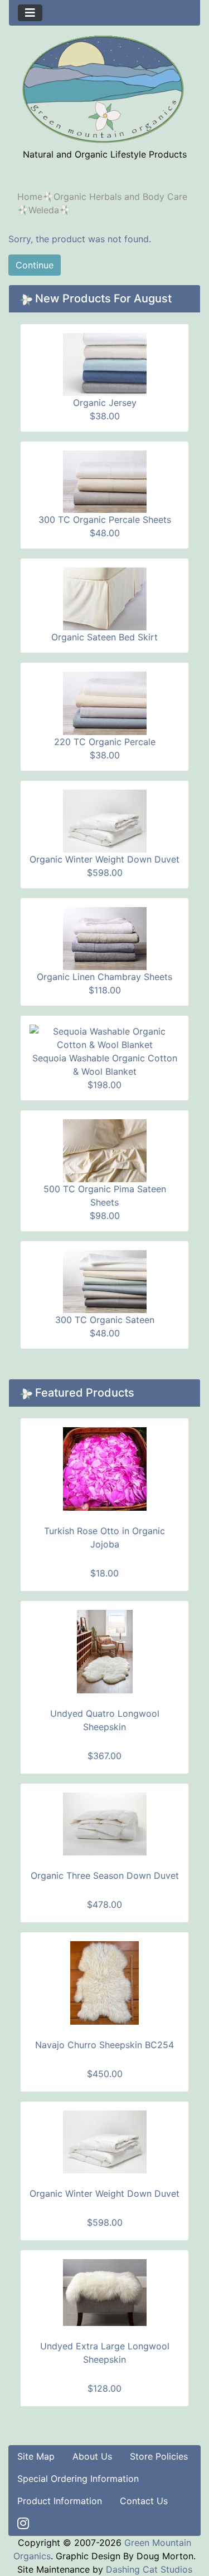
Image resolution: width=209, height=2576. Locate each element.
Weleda (44, 210)
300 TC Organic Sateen (105, 1320)
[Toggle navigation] (30, 13)
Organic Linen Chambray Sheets (104, 977)
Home (30, 197)
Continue (35, 265)
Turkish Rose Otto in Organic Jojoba (104, 1537)
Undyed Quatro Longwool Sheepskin (105, 1720)
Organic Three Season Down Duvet (105, 1875)
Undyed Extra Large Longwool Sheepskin (105, 2353)
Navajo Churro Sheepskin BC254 (104, 2045)
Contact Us (144, 2501)
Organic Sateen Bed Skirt (104, 637)
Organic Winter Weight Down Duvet (104, 859)
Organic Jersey (105, 403)
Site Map (36, 2456)
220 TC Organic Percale (105, 742)
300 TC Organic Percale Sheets (105, 520)
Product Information (60, 2501)
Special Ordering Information (78, 2479)
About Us (92, 2456)
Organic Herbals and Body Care (120, 197)
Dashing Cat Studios (149, 2569)
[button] (175, 2543)
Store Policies (159, 2456)
